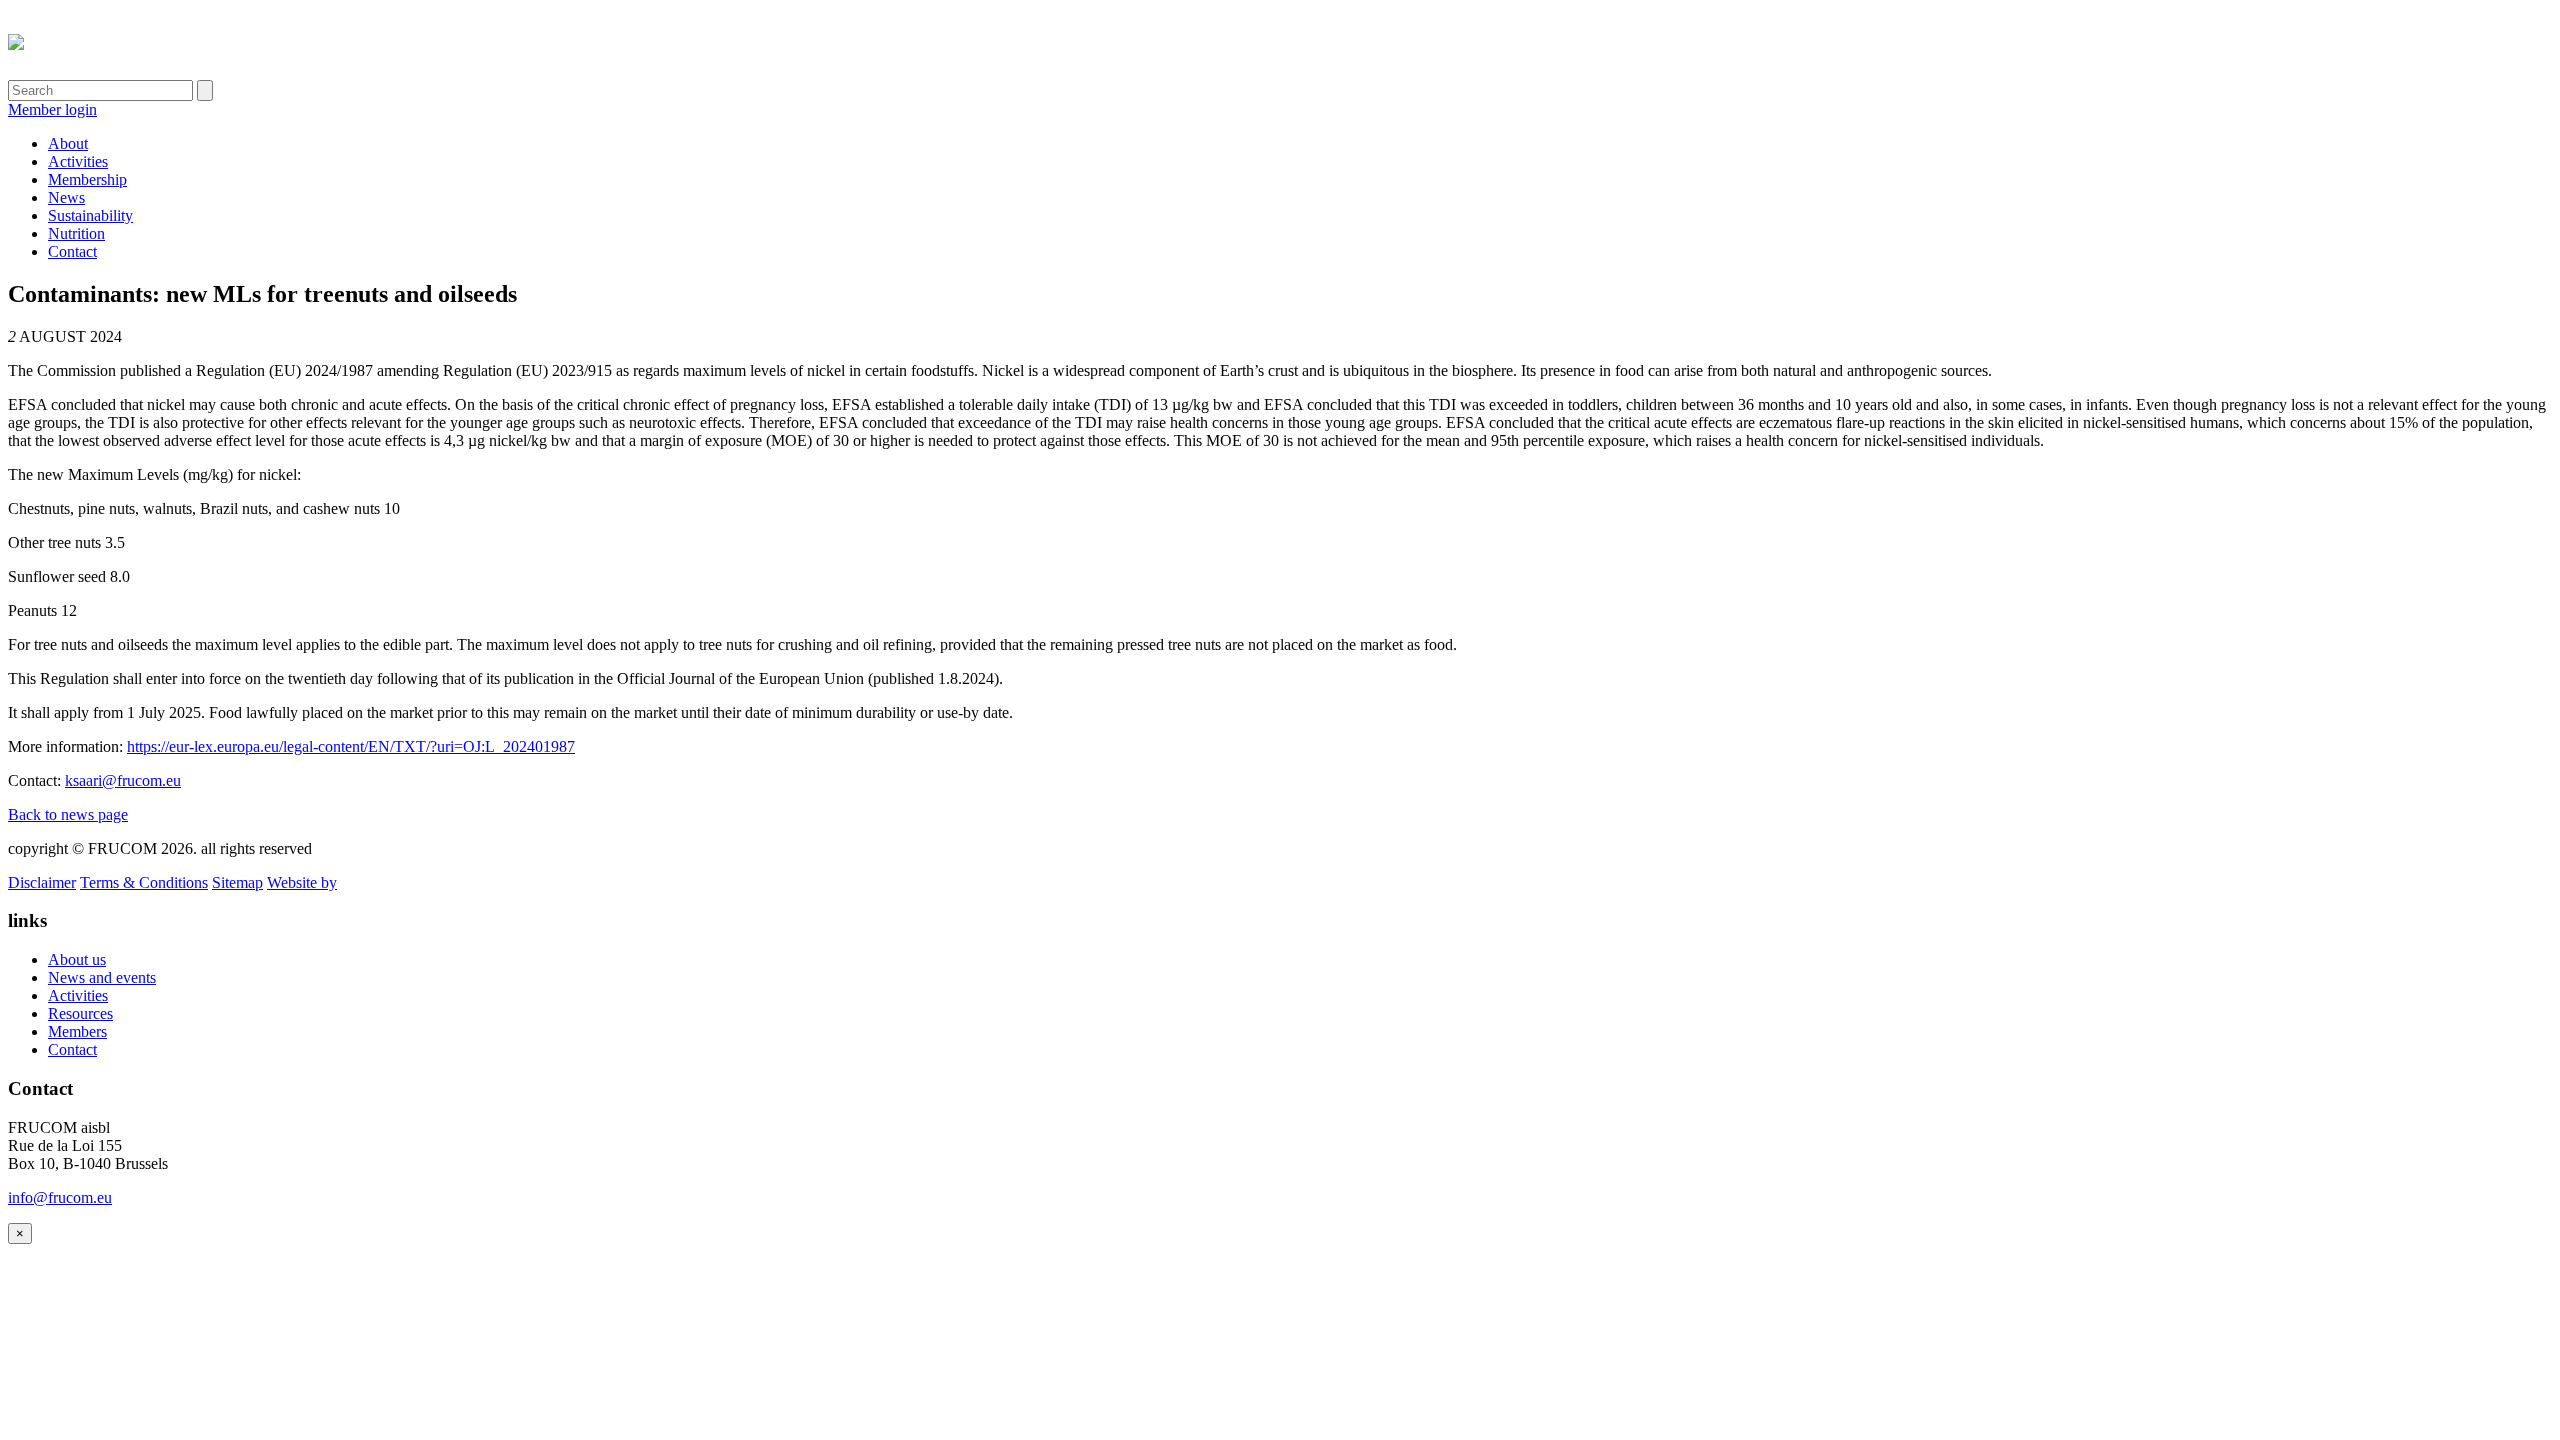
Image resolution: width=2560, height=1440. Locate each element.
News (66, 197)
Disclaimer (42, 882)
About (68, 143)
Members (77, 1031)
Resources (80, 1013)
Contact (72, 251)
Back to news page (68, 814)
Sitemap (237, 882)
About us (77, 959)
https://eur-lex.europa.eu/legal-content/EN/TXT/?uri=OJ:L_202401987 (351, 746)
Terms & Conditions (144, 882)
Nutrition (76, 233)
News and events (102, 977)
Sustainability (90, 215)
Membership (87, 179)
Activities (78, 161)
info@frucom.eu (60, 1197)
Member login (52, 109)
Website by (302, 882)
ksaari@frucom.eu (123, 780)
